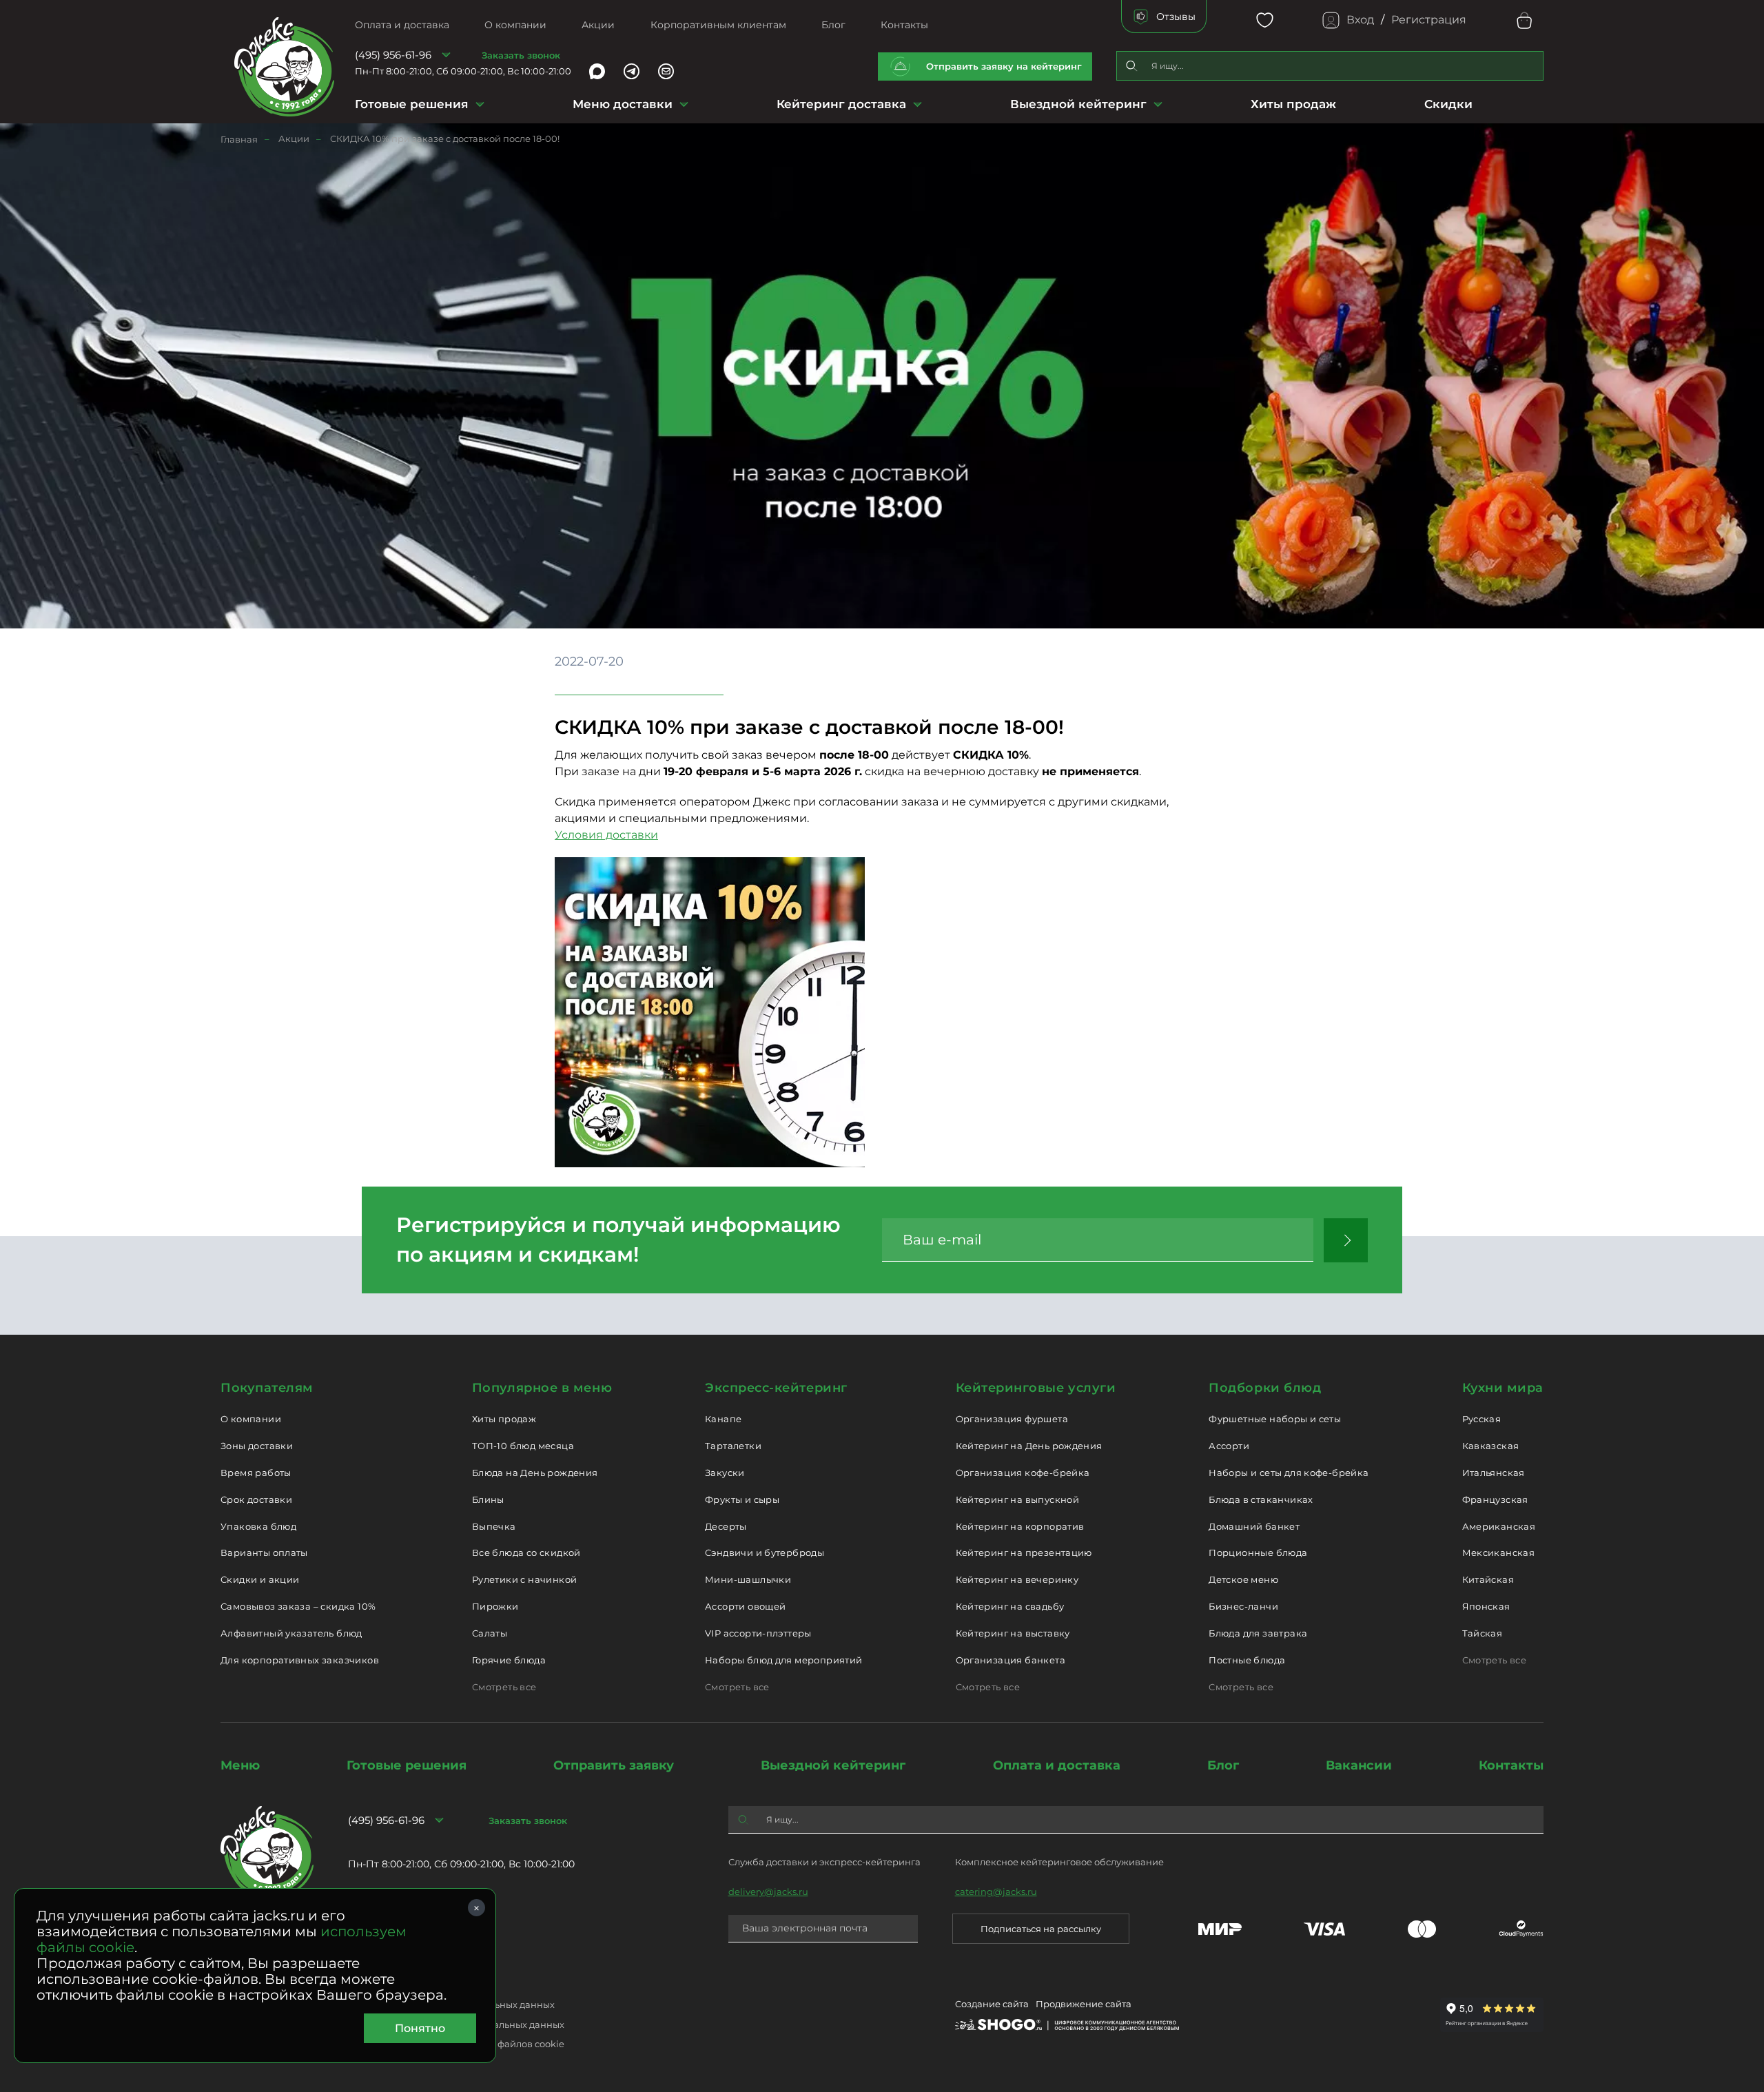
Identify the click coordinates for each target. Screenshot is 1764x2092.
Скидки (1448, 104)
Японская (1486, 1606)
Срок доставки (256, 1499)
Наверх (10, 523)
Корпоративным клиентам (718, 25)
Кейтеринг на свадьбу (1010, 1606)
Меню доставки (623, 104)
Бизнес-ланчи (1243, 1606)
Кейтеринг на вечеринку (1017, 1579)
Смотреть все (504, 1687)
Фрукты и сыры (742, 1499)
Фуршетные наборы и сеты (1275, 1419)
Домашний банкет (1254, 1526)
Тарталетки (733, 1446)
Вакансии (1359, 1765)
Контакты (904, 25)
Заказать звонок (521, 55)
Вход (1360, 20)
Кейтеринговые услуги (1036, 1388)
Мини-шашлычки (748, 1579)
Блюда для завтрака (1258, 1633)
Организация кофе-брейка (1023, 1473)
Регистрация (1429, 20)
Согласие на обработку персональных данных (456, 2024)
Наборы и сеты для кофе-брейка (1289, 1473)
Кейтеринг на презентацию (1024, 1552)
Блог (833, 25)
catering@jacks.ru (996, 1891)
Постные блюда (1247, 1660)
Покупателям (267, 1388)
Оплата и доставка (402, 25)
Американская (1499, 1526)
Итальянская (1494, 1473)
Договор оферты (386, 1985)
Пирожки (495, 1606)
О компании (515, 25)
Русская (1482, 1419)
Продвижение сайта (1084, 2004)
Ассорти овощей (745, 1606)
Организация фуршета (1012, 1419)
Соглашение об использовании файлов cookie (456, 2044)
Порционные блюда (1258, 1552)
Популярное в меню (542, 1388)
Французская (1495, 1499)
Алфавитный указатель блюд (291, 1633)
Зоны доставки (257, 1446)
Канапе (723, 1419)
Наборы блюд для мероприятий (784, 1660)
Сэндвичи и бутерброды (765, 1552)
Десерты (726, 1526)
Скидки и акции (260, 1579)
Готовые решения (412, 104)
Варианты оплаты (264, 1552)
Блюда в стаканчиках (1261, 1499)
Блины (488, 1499)
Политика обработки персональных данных (451, 2004)
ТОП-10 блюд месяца (523, 1446)
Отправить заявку (614, 1765)
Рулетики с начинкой (524, 1579)
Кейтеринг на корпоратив (1020, 1526)
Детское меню (1243, 1579)
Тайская (1483, 1633)
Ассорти (1229, 1446)
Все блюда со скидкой (526, 1552)
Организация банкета (1011, 1660)
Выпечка (494, 1526)
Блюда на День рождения (535, 1473)
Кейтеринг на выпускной (1018, 1499)
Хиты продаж (1293, 104)
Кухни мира (1503, 1388)
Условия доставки (606, 835)
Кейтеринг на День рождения (1029, 1446)
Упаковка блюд (258, 1526)
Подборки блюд (1265, 1388)
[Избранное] (1265, 20)
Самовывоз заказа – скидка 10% (298, 1606)
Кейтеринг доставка (841, 104)
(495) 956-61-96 (393, 55)
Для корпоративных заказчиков (300, 1660)
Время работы (256, 1473)
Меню (240, 1765)
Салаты (490, 1633)
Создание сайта (992, 2004)
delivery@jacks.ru (768, 1891)
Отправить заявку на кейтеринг (1004, 66)
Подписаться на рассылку (1041, 1929)
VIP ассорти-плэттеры (758, 1633)
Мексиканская (1499, 1552)
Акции (598, 25)
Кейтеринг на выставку (1013, 1633)
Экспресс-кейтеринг (776, 1388)
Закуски (725, 1473)
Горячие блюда (509, 1660)
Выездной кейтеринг (1078, 104)
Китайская (1488, 1579)
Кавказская (1491, 1446)
